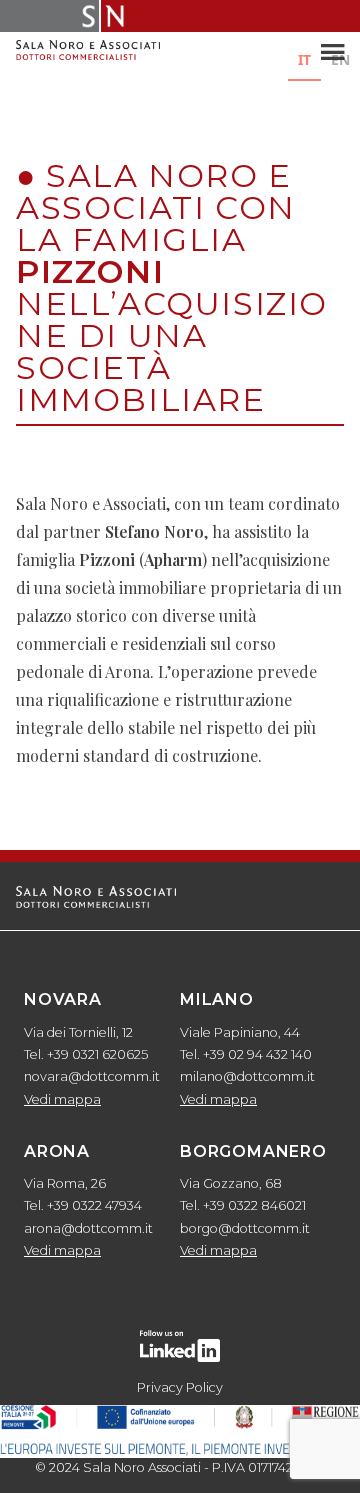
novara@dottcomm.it (92, 1076)
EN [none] (340, 59)
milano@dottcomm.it (247, 1076)
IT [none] (304, 59)
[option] (340, 62)
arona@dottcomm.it (88, 1228)
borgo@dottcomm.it (245, 1228)
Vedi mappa (62, 1099)
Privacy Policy (180, 1387)
